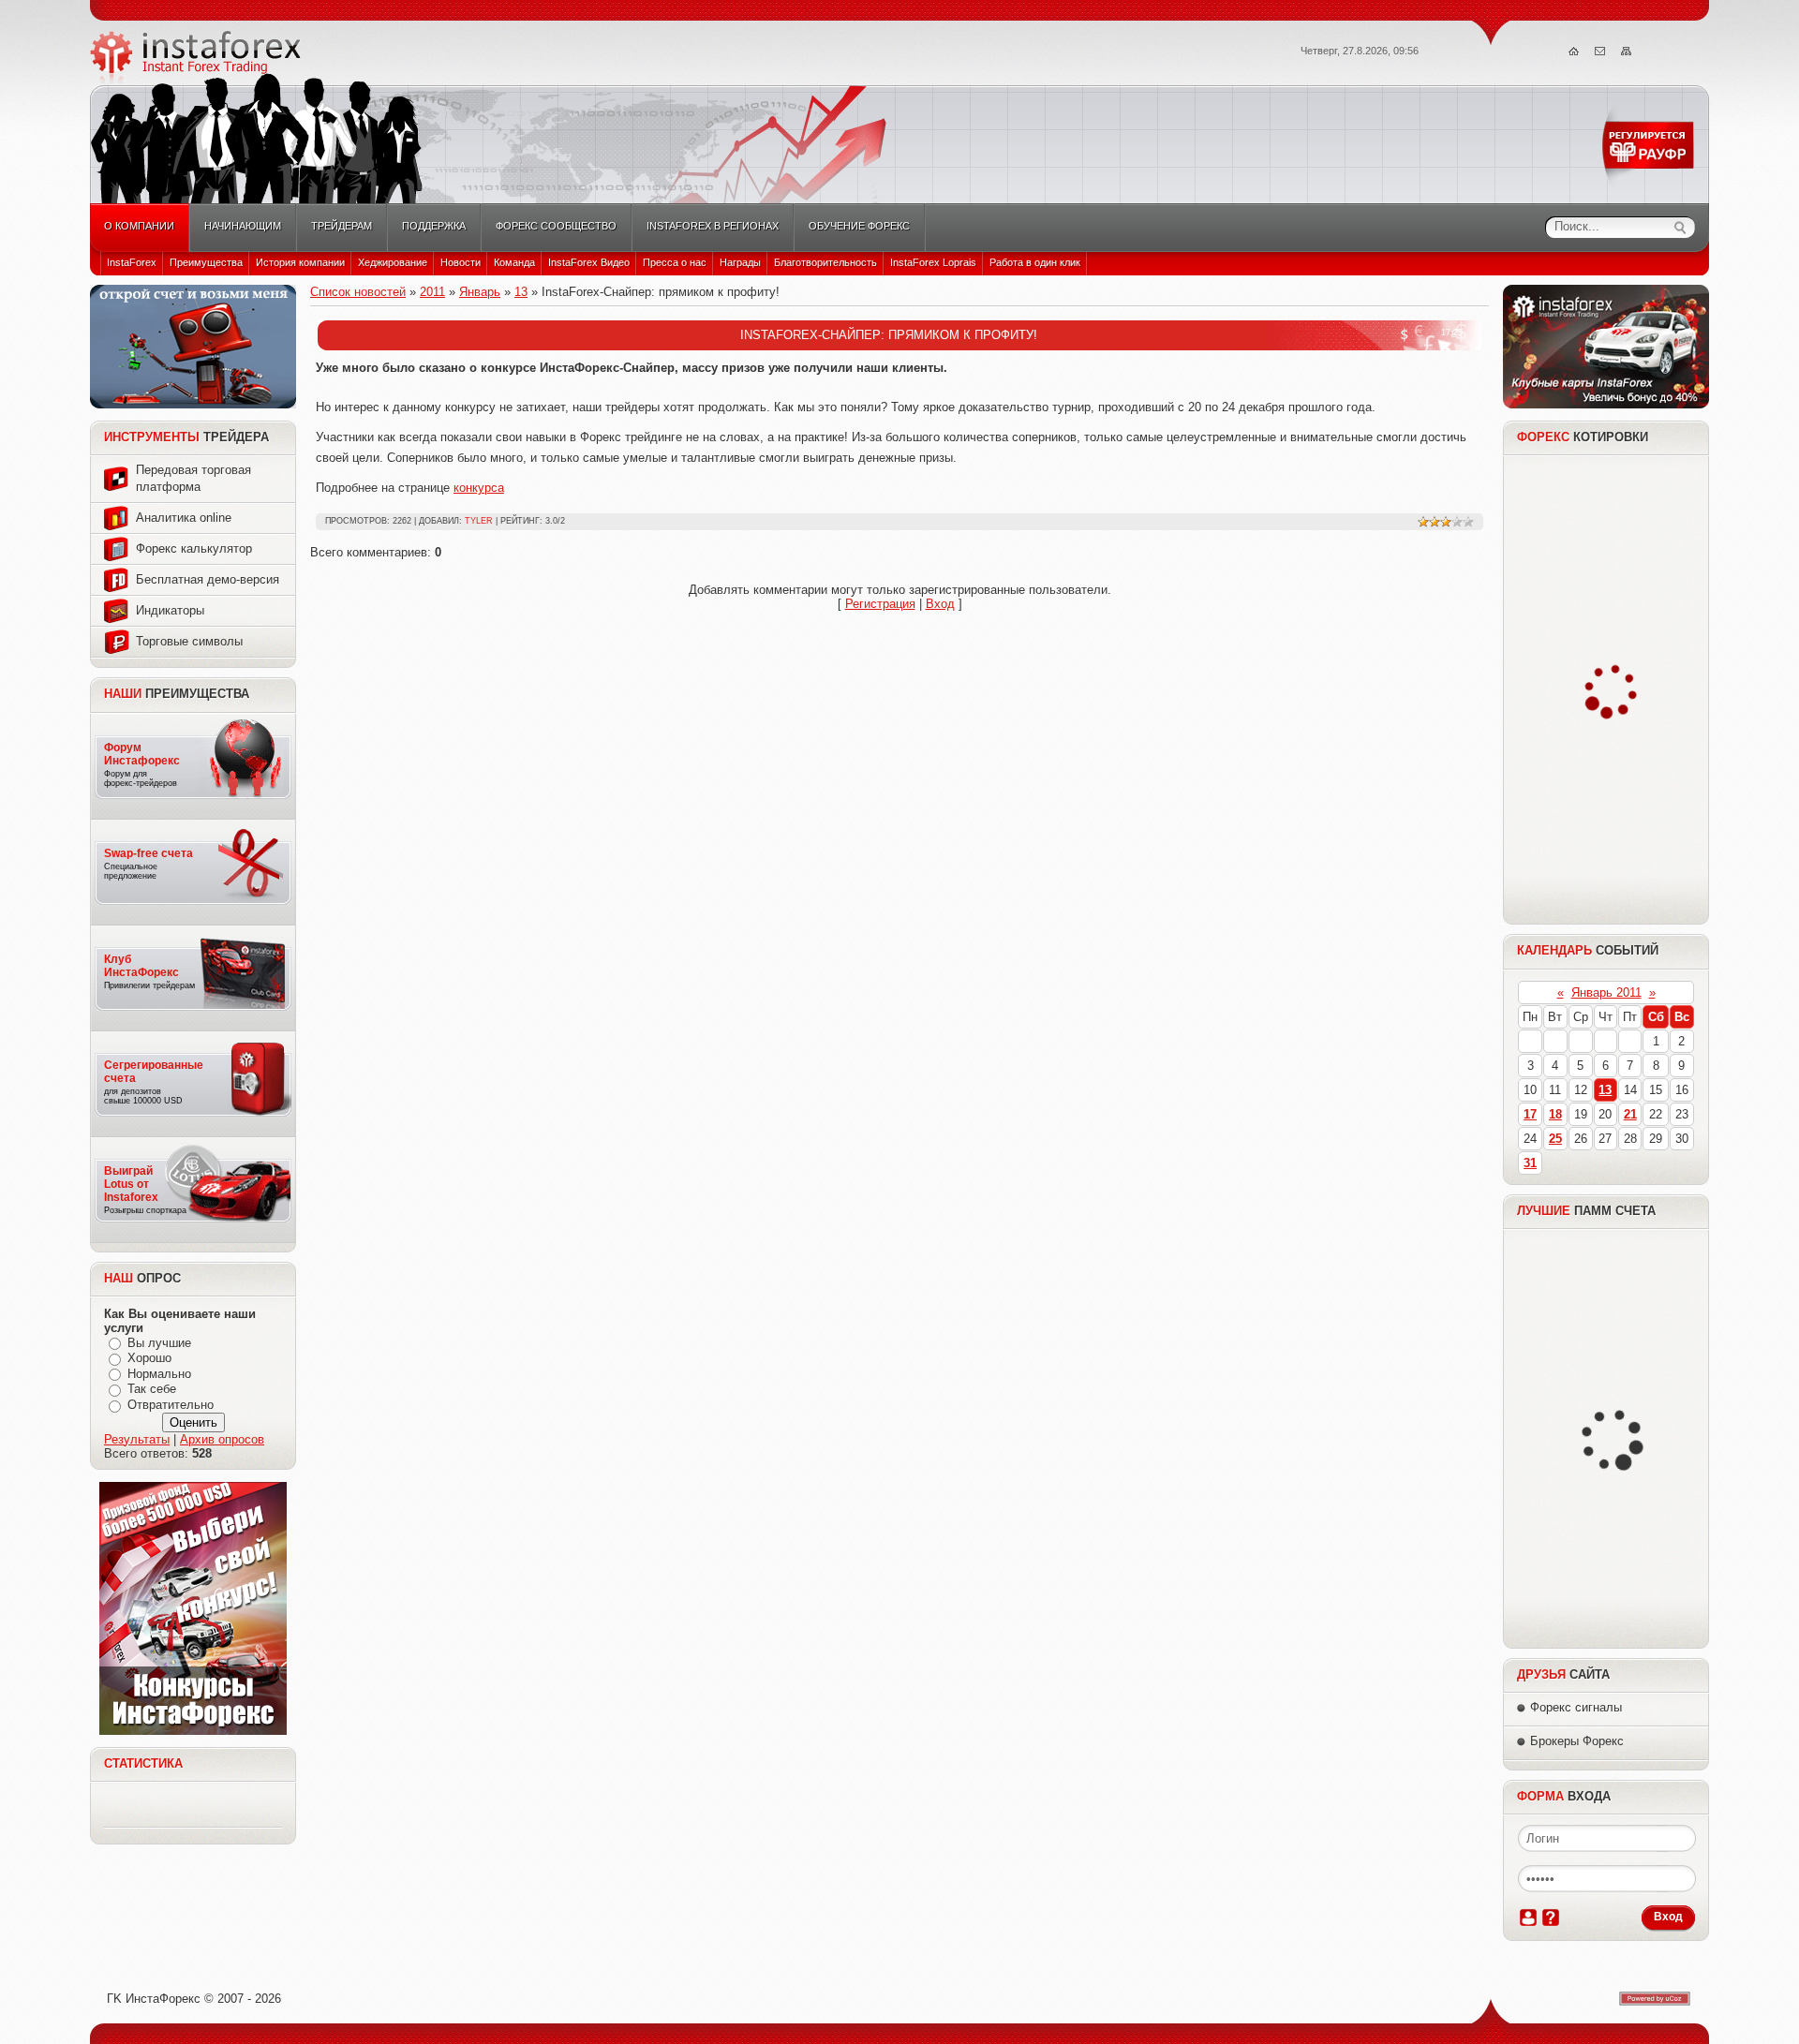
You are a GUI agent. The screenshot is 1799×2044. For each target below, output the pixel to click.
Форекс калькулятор (194, 548)
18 (1555, 1114)
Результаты (137, 1439)
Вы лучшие (159, 1343)
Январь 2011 (1606, 992)
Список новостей (358, 292)
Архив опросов (222, 1439)
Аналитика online (184, 518)
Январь (480, 292)
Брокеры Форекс (1577, 1741)
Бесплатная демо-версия (208, 579)
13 (521, 292)
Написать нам (1600, 52)
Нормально (159, 1374)
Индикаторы (170, 610)
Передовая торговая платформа (193, 478)
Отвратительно (171, 1405)
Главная (1574, 52)
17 (1530, 1114)
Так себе (152, 1390)
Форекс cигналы (1576, 1707)
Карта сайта (1627, 52)
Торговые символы (189, 641)
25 (1555, 1139)
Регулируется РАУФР (1651, 146)
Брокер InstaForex (196, 57)
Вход (940, 604)
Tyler (479, 521)
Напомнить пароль (1551, 1918)
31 (1530, 1163)
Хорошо (149, 1358)
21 (1630, 1114)
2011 (432, 292)
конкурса (479, 488)
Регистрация (880, 604)
